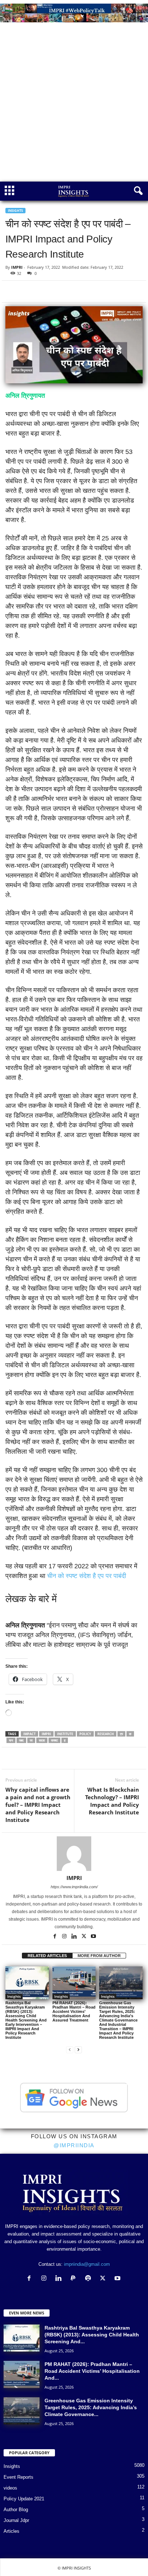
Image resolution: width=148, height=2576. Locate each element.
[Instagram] (65, 1937)
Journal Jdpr (16, 2520)
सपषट (54, 1740)
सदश (42, 1740)
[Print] (95, 291)
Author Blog (16, 2510)
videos (10, 2488)
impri (46, 1734)
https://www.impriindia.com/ (74, 1887)
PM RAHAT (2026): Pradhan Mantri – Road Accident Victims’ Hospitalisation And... (92, 2371)
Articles (11, 2531)
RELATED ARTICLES (47, 1956)
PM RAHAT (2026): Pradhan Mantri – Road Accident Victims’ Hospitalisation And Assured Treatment (74, 2011)
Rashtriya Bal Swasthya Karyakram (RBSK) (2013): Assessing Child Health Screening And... (92, 2335)
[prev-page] (70, 2049)
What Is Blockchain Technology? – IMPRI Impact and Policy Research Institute (112, 1801)
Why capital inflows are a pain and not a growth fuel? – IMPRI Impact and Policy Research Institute (38, 1805)
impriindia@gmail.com (87, 2264)
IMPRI (17, 267)
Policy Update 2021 (24, 2499)
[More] (105, 1758)
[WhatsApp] (46, 291)
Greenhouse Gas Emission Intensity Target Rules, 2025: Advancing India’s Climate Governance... (91, 2407)
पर (31, 1740)
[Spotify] (90, 2279)
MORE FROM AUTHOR (99, 1956)
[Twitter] (29, 291)
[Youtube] (93, 1937)
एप (121, 1734)
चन (11, 1740)
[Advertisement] (74, 104)
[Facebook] (13, 291)
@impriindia (74, 2145)
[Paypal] (75, 2279)
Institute (65, 1734)
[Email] (79, 291)
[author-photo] (74, 1854)
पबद (21, 1740)
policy (85, 1734)
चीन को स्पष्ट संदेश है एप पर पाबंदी (87, 1576)
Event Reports (18, 2477)
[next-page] (78, 2049)
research (106, 1734)
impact (29, 1734)
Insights (15, 211)
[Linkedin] (62, 291)
